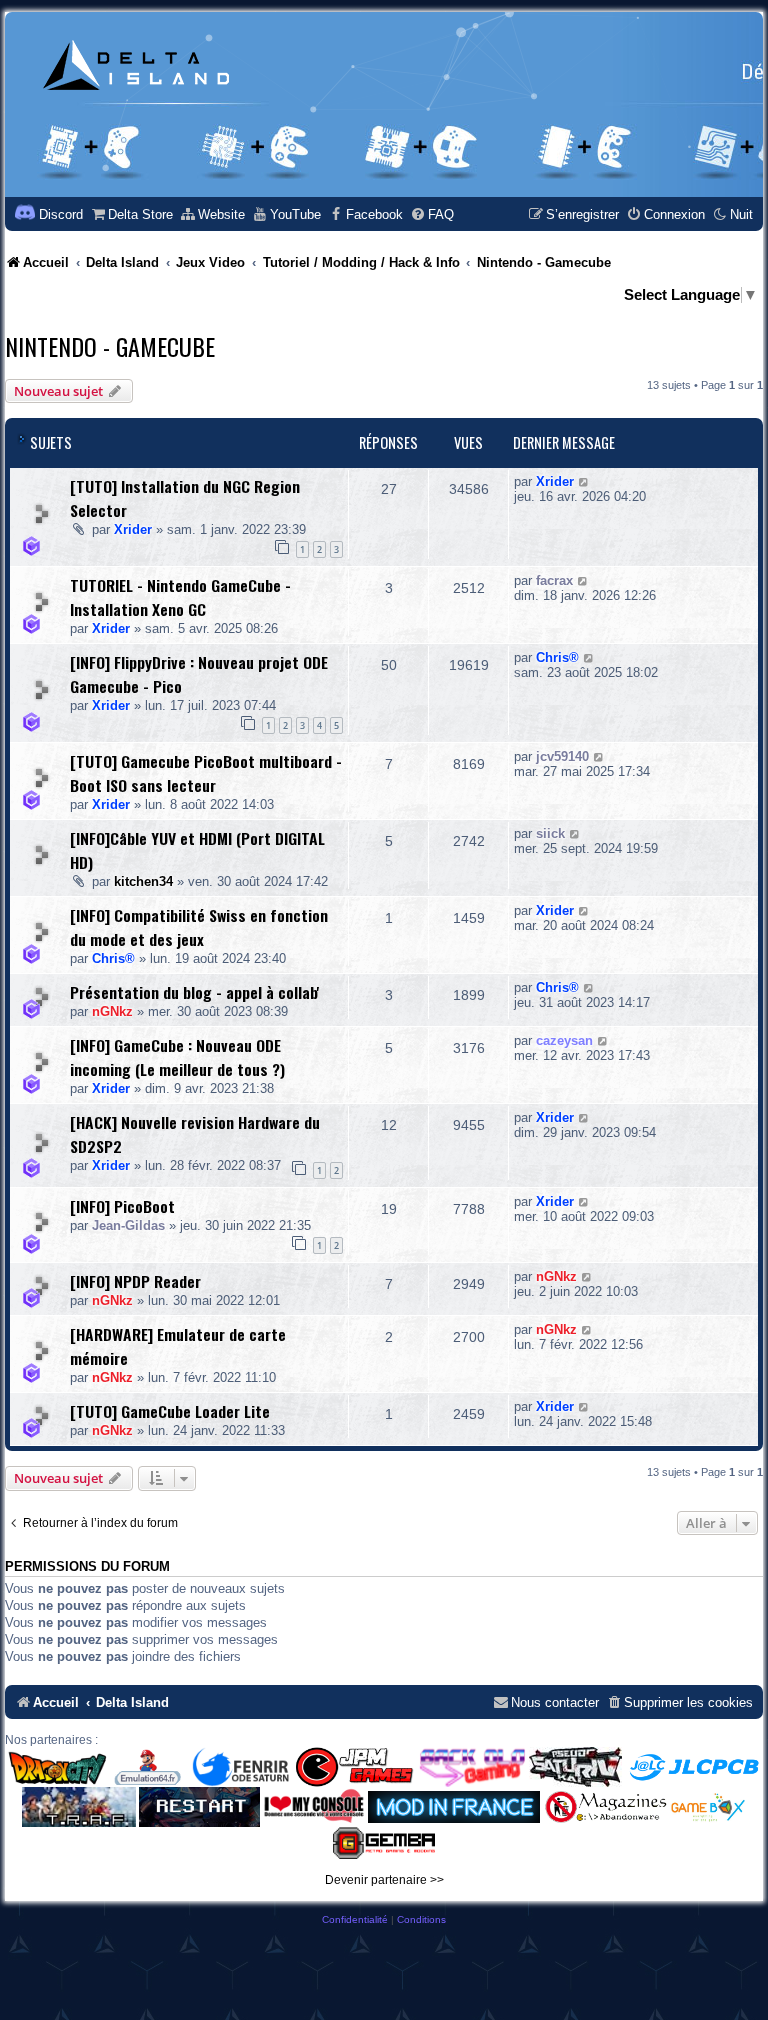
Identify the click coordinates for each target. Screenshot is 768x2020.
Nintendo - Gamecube (110, 346)
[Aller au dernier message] (584, 481)
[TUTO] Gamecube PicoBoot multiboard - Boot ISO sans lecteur (206, 773)
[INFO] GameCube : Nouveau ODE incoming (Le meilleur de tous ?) (177, 1057)
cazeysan (564, 1040)
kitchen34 (143, 881)
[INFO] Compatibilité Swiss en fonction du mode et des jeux (199, 927)
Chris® (557, 657)
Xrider (133, 529)
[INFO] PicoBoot (122, 1206)
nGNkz (112, 1011)
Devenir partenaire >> (384, 1880)
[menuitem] (131, 214)
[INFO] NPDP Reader (135, 1281)
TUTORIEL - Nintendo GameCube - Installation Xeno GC (180, 597)
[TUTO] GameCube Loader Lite (170, 1411)
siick (550, 833)
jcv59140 (562, 756)
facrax (554, 580)
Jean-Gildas (128, 1225)
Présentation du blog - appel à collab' (195, 992)
